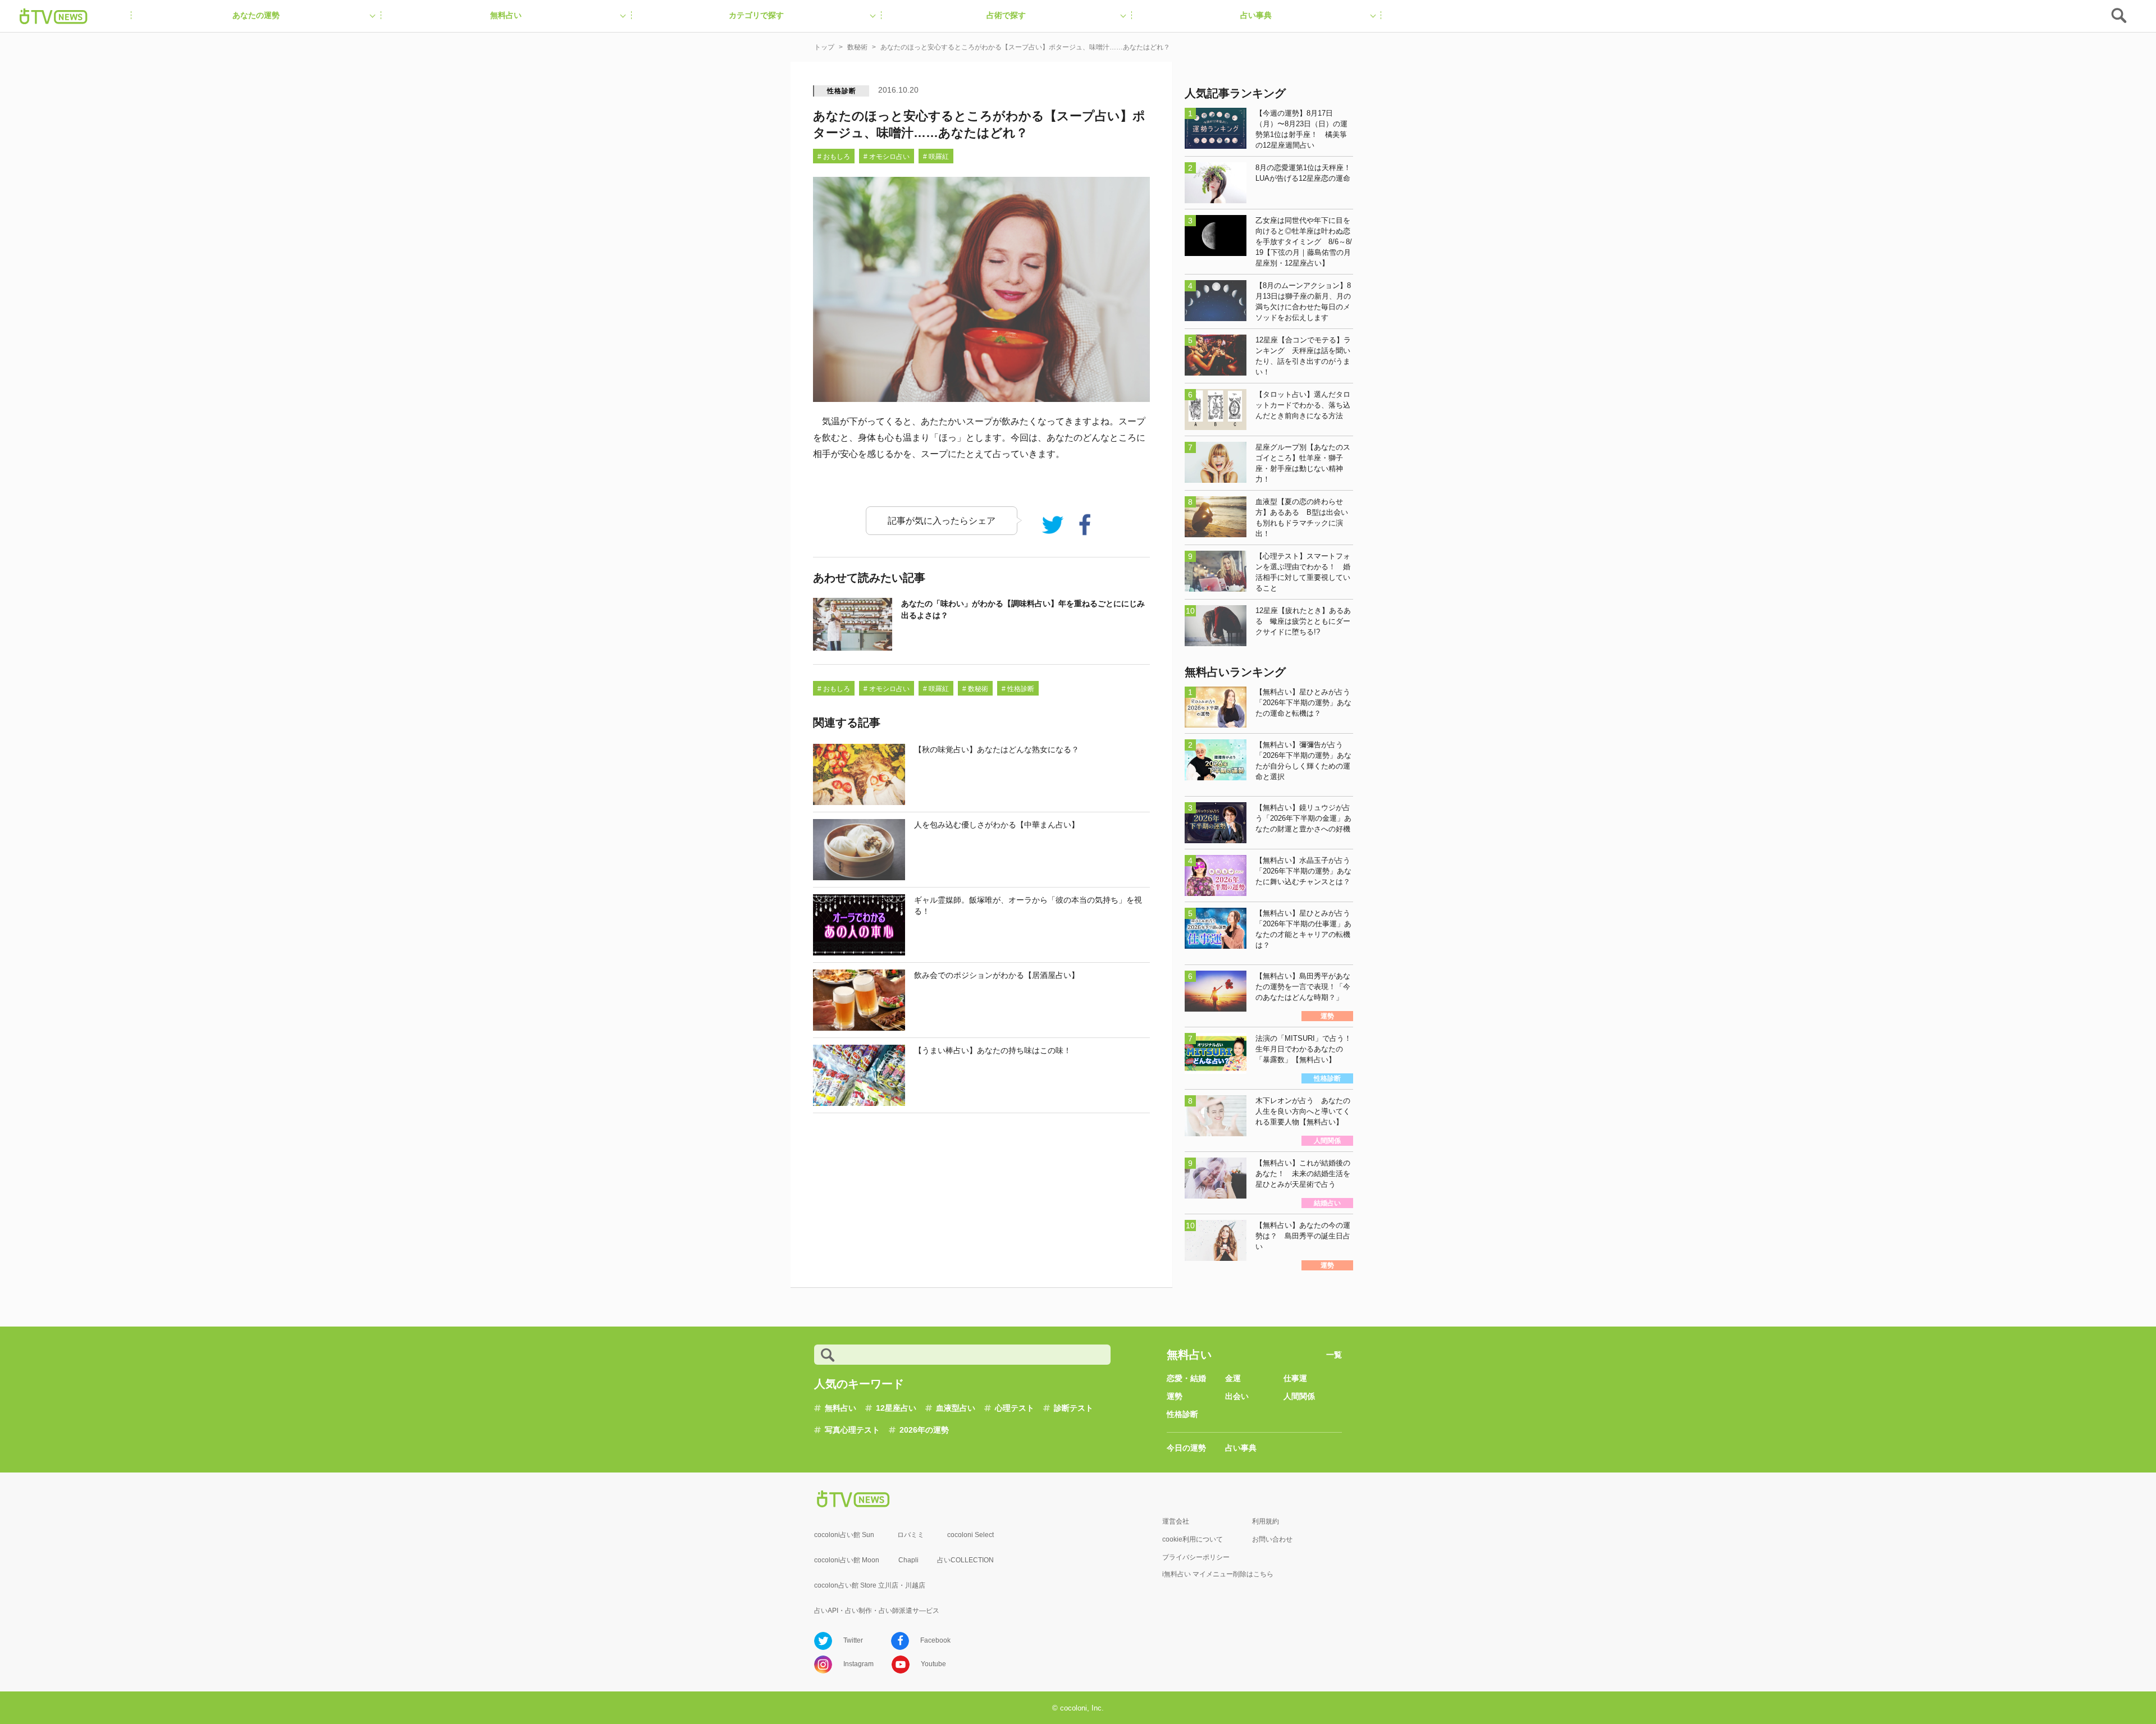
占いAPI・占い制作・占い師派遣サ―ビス (877, 1611)
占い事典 (1241, 1448)
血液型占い (956, 1408)
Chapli (908, 1560)
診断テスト (1074, 1408)
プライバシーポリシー (1196, 1557)
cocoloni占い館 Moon (847, 1560)
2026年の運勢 (924, 1430)
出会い (1237, 1396)
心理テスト (1015, 1408)
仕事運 (1295, 1378)
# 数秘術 (975, 689)
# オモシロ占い (887, 157)
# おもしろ (834, 157)
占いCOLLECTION (965, 1560)
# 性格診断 (1018, 689)
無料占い (841, 1408)
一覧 (1334, 1355)
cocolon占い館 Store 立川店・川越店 (870, 1585)
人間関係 (1299, 1396)
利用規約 (1266, 1521)
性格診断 (841, 91)
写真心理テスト (852, 1430)
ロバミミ (911, 1535)
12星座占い (896, 1408)
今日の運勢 (1186, 1448)
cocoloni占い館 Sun (844, 1535)
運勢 (1175, 1396)
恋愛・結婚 (1186, 1378)
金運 (1233, 1378)
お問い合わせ (1272, 1539)
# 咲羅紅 (936, 157)
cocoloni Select (970, 1535)
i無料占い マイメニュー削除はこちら (1218, 1574)
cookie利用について (1193, 1539)
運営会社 (1176, 1521)
